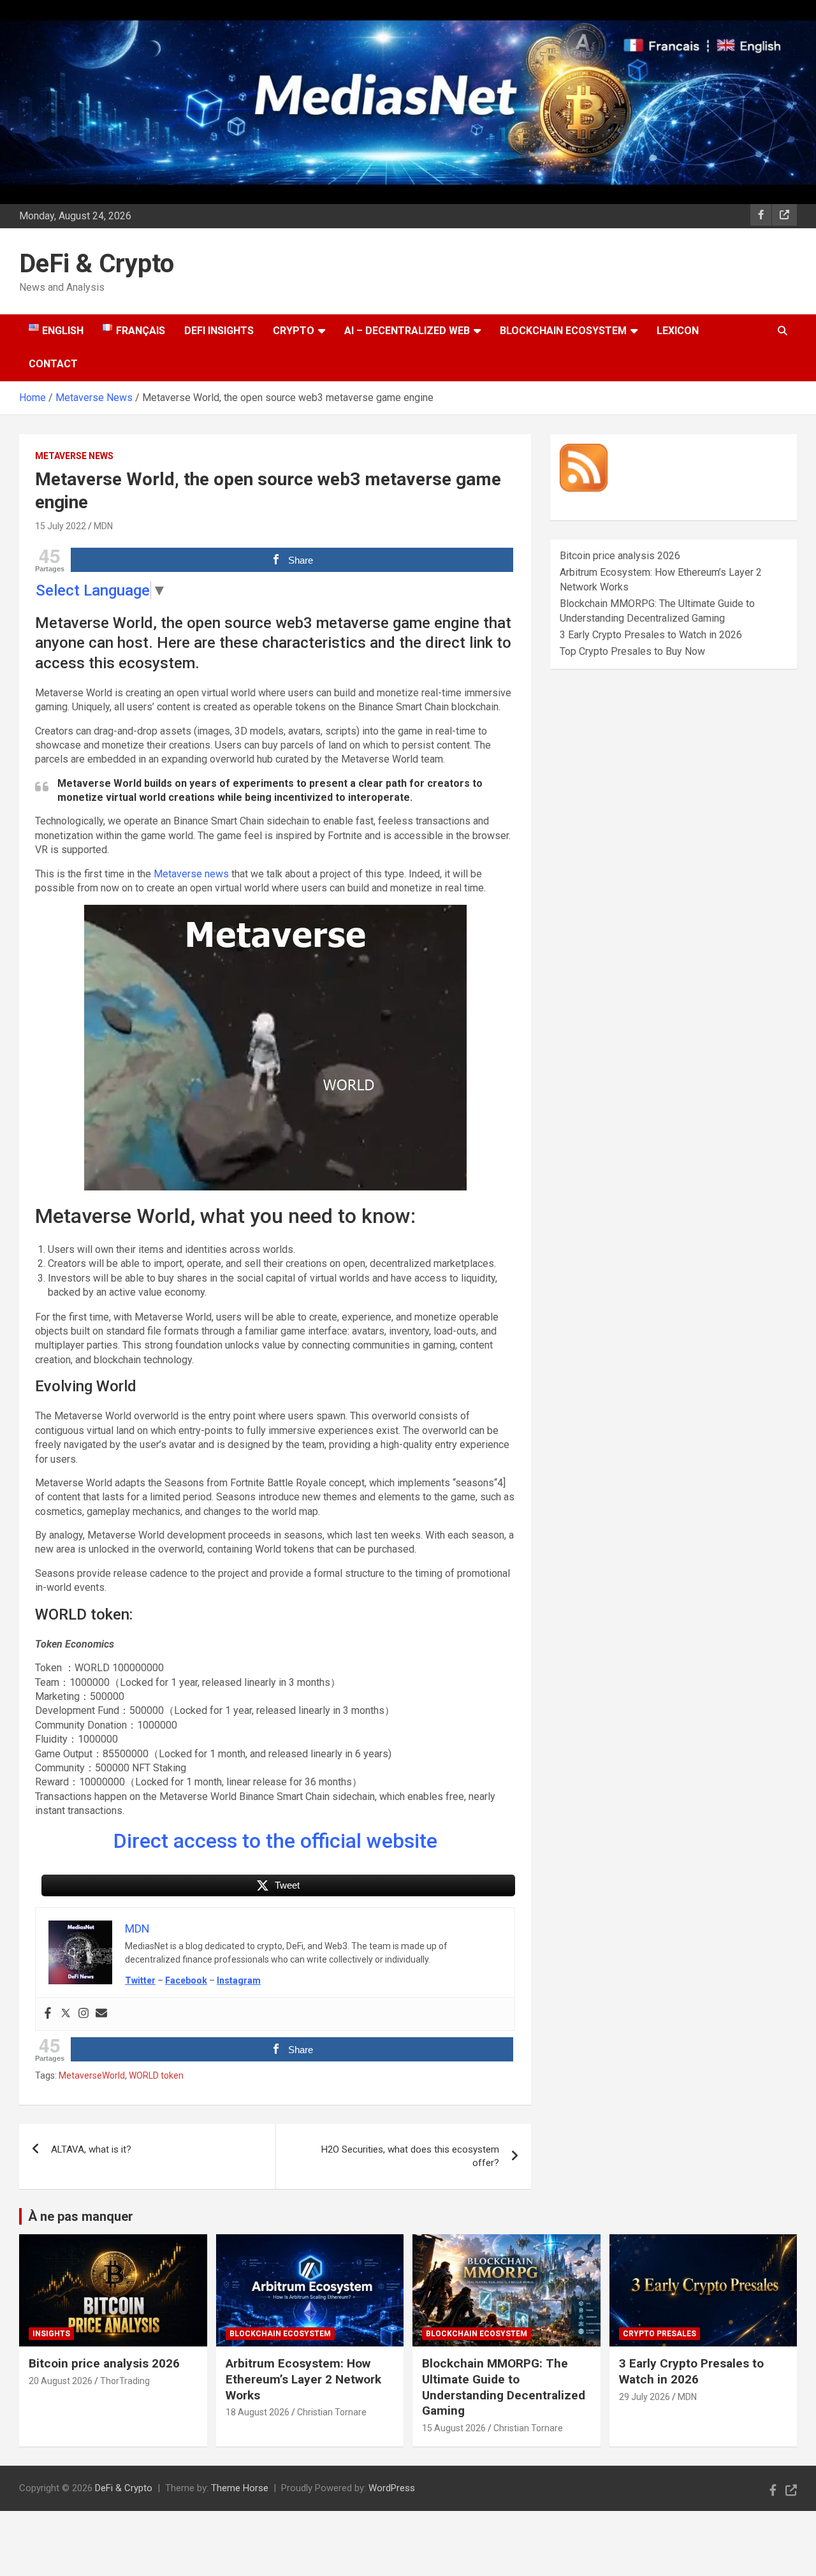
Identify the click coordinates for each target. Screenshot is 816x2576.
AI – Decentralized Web (407, 331)
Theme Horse (240, 2488)
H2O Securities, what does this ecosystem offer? (410, 2156)
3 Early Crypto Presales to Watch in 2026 (651, 635)
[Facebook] (48, 2014)
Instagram (239, 1980)
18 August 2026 (258, 2412)
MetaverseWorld (92, 2075)
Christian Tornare (332, 2412)
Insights (51, 2334)
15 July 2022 (61, 526)
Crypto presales (659, 2334)
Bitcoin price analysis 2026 (620, 556)
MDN (103, 526)
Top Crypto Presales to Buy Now (632, 651)
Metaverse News (74, 456)
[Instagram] (84, 2014)
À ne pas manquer (81, 2216)
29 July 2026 (645, 2397)
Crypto (294, 331)
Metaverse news (191, 874)
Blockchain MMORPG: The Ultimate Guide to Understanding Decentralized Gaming (504, 2387)
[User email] (101, 2014)
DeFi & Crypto (97, 264)
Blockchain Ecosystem (563, 331)
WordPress (392, 2488)
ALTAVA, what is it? (91, 2149)
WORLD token (156, 2075)
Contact (53, 364)
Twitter (140, 1980)
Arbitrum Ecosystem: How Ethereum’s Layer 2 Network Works (303, 2379)
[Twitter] (66, 2014)
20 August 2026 (61, 2381)
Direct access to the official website (275, 1841)
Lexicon (678, 331)
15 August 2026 (454, 2428)
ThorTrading (125, 2381)
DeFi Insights (219, 331)
